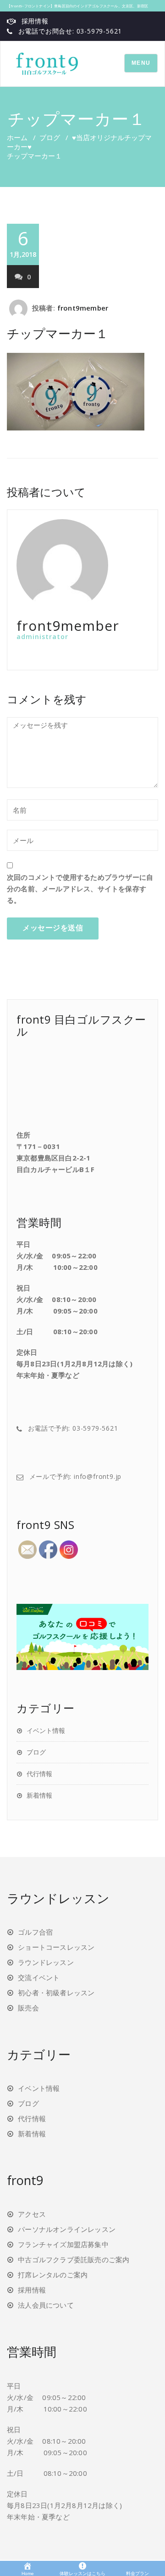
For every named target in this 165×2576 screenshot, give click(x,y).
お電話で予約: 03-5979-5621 (73, 1428)
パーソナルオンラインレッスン (67, 2229)
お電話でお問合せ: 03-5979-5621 (70, 31)
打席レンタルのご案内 (53, 2275)
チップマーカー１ (58, 333)
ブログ (50, 137)
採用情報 (35, 21)
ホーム (17, 137)
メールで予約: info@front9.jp (76, 1476)
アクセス (32, 2214)
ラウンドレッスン (46, 1962)
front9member (83, 308)
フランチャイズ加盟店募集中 (63, 2244)
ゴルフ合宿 (35, 1932)
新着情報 (39, 1795)
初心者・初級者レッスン (56, 1993)
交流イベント (39, 1977)
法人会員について (46, 2305)
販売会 (28, 2008)
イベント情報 (46, 1730)
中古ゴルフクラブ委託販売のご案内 (74, 2259)
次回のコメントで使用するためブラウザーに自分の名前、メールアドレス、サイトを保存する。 (80, 889)
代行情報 (39, 1774)
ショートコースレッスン (56, 1947)
